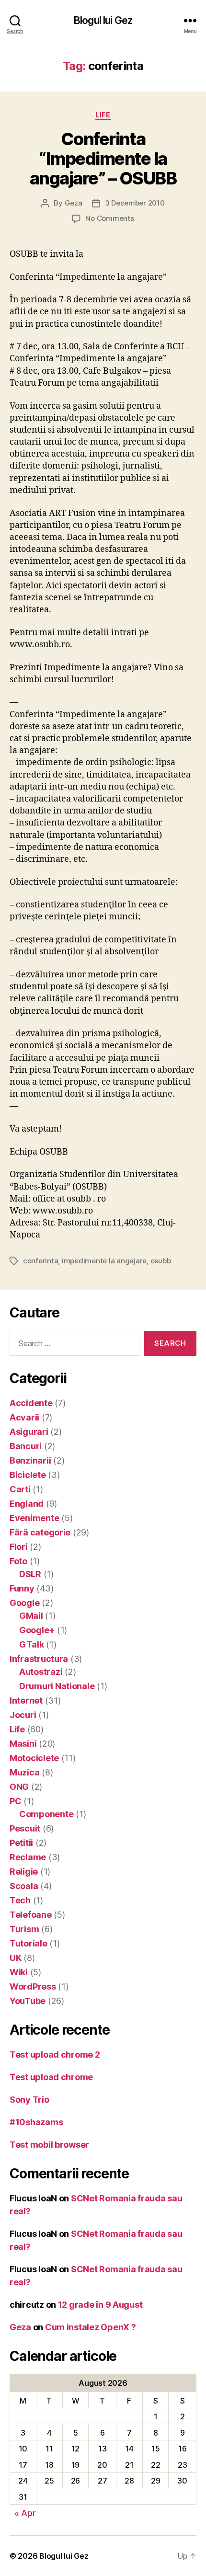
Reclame (28, 1857)
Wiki (19, 1972)
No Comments (109, 218)
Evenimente (34, 1518)
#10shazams (36, 2122)
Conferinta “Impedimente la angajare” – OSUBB (103, 159)
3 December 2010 (135, 203)
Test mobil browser (49, 2145)
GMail (31, 1616)
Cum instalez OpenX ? (91, 2327)
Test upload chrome (51, 2077)
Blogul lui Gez (103, 20)
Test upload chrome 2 (55, 2055)
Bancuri (26, 1446)
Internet (26, 1700)
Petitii (21, 1843)
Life (103, 115)
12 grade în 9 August (100, 2305)
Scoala (24, 1886)
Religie (24, 1872)
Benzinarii (30, 1460)
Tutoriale (29, 1943)
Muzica (24, 1772)
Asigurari (29, 1432)
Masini (23, 1744)
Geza (74, 203)
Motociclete (34, 1758)
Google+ (37, 1630)
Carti (20, 1489)
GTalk (32, 1644)
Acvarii (24, 1417)
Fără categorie (40, 1532)
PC (15, 1801)
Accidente (31, 1403)
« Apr (25, 2513)
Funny (22, 1588)
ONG (19, 1787)
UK (15, 1958)
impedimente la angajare (104, 1261)
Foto (18, 1561)
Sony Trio (29, 2100)
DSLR (30, 1574)
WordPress (33, 1986)
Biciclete (28, 1475)
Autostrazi (41, 1672)
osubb (161, 1261)
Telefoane (31, 1915)
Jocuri (23, 1715)
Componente (46, 1814)
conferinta (40, 1261)
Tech (20, 1900)
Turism (24, 1929)
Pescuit (25, 1828)
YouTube (28, 2001)
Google (24, 1603)
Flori (19, 1547)
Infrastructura (39, 1659)
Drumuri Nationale (57, 1686)
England (27, 1504)
